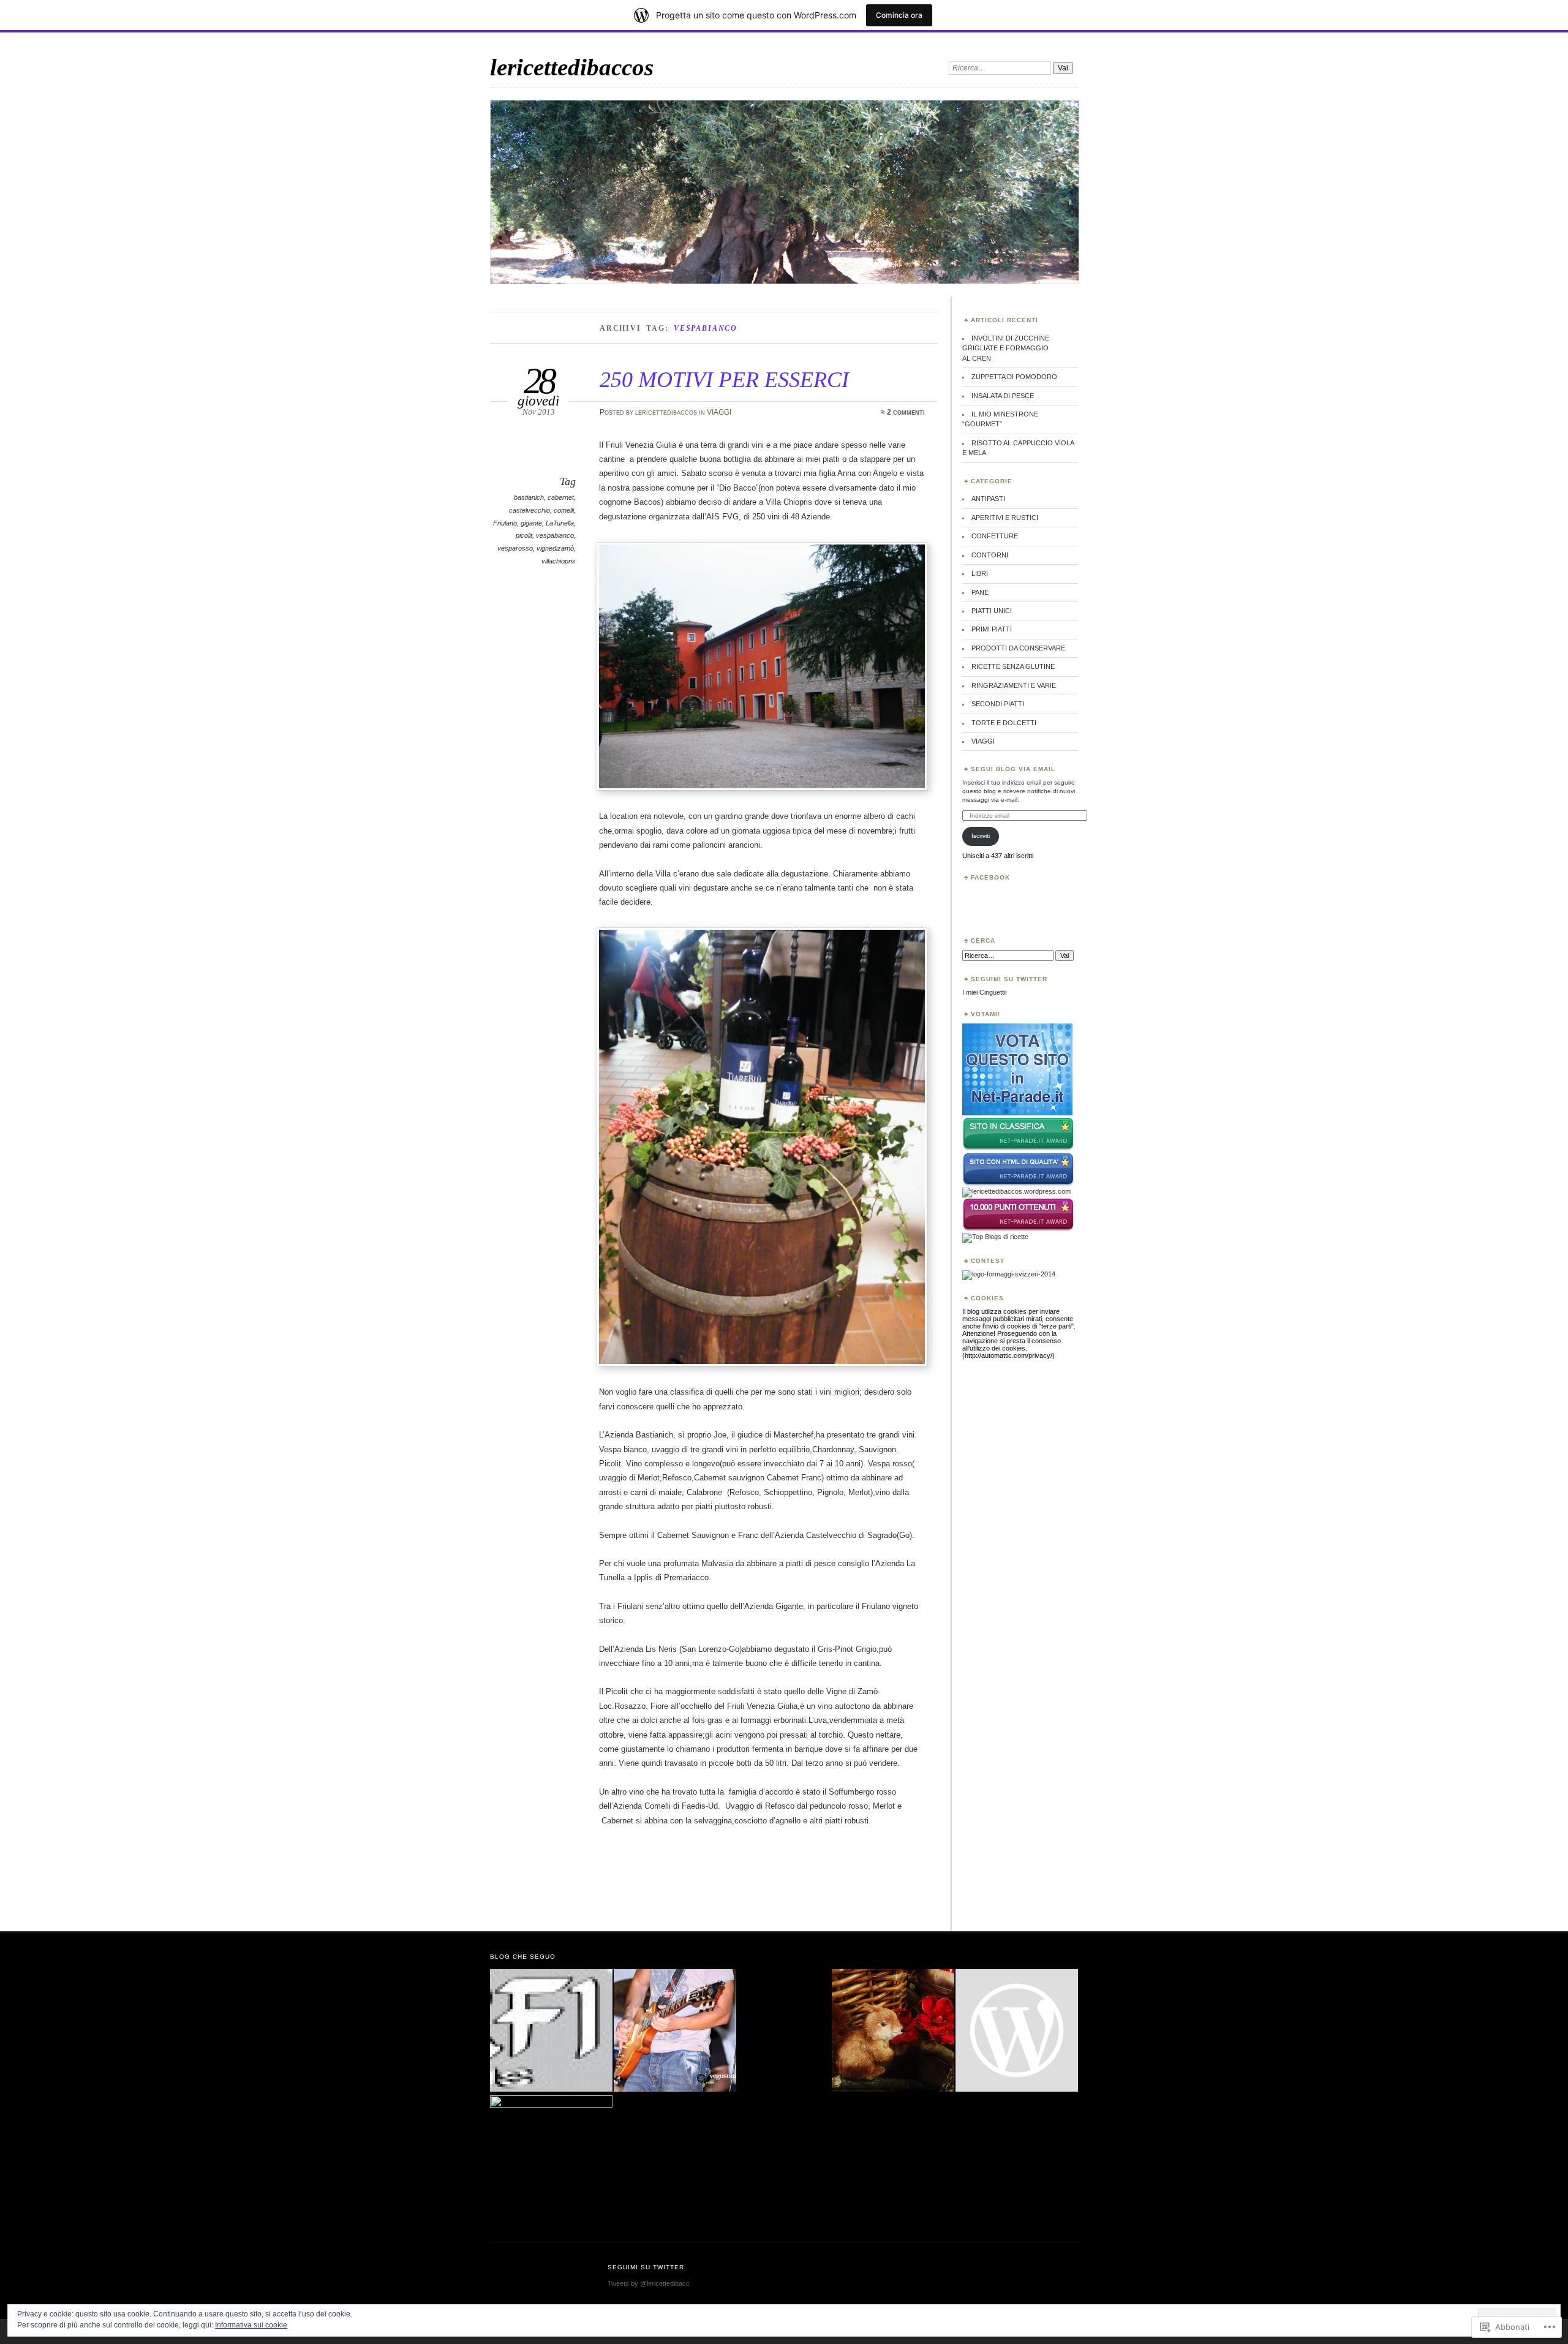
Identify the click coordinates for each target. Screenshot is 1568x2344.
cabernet (561, 497)
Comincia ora (899, 15)
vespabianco (555, 535)
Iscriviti (981, 836)
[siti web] (1018, 1184)
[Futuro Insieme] (551, 2031)
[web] (1017, 1113)
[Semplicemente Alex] (551, 2157)
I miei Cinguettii (984, 992)
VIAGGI (719, 412)
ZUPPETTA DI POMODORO (1014, 377)
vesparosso (515, 548)
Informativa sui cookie (251, 2325)
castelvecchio (530, 510)
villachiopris (559, 561)
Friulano (505, 523)
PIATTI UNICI (992, 611)
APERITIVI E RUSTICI (1005, 518)
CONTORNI (990, 555)
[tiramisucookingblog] (1017, 2031)
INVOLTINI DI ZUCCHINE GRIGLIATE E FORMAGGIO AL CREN (1006, 348)
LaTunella (560, 523)
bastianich (529, 497)
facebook (990, 877)
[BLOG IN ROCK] (675, 2031)
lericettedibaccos (572, 67)
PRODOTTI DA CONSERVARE (1018, 648)
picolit (524, 535)
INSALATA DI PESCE (1003, 396)
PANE (980, 592)
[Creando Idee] (893, 2031)
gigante (531, 523)
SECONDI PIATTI (998, 704)
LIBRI (980, 573)
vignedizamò (555, 548)
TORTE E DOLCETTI (1004, 723)
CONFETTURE (995, 536)
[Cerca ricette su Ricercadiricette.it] (995, 1237)
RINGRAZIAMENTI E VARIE (1014, 685)
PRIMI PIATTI (992, 629)
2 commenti (906, 412)
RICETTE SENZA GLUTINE (1013, 666)
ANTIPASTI (988, 499)
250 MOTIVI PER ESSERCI (724, 379)
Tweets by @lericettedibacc (649, 2283)
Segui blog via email (1013, 769)
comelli (564, 510)
